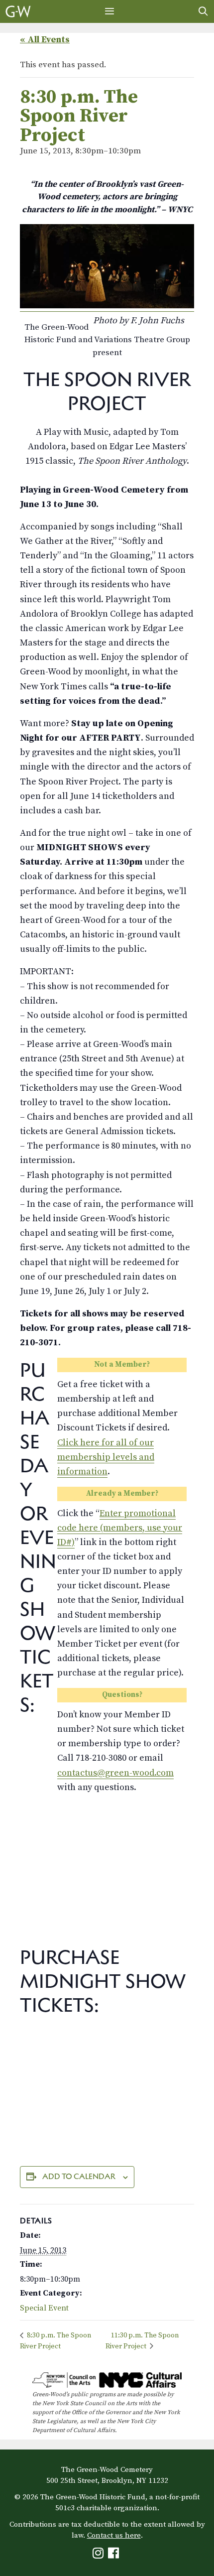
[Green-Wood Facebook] (115, 2555)
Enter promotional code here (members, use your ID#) (120, 1528)
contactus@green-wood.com (115, 1773)
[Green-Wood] (18, 11)
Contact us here (114, 2535)
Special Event (44, 2308)
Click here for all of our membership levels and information (106, 1457)
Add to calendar (79, 2176)
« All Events (45, 40)
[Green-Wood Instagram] (99, 2555)
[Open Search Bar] (203, 11)
